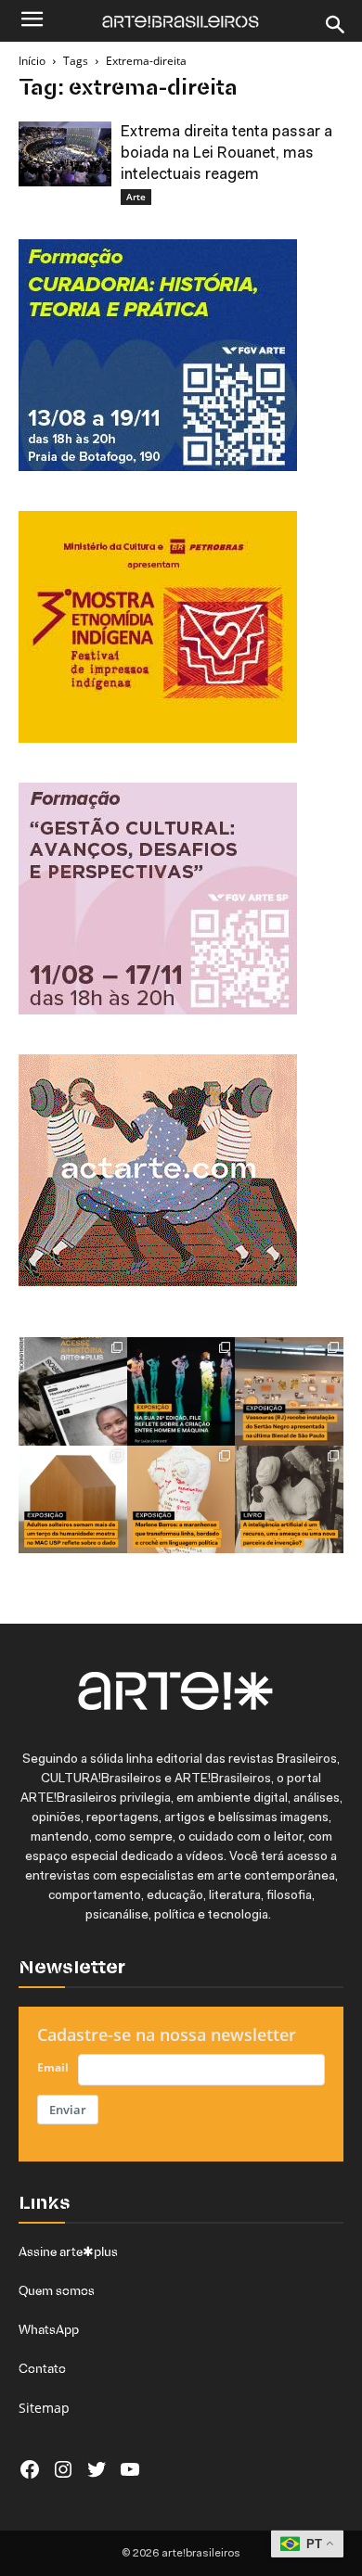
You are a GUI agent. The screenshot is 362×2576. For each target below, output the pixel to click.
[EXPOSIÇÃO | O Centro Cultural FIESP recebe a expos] (181, 1391)
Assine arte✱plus (68, 2251)
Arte (136, 197)
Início (32, 61)
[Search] (336, 25)
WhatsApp (49, 2329)
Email (53, 2067)
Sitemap (44, 2408)
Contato (42, 2368)
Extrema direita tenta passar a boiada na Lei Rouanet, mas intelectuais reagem (226, 153)
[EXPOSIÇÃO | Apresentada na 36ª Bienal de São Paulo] (289, 1391)
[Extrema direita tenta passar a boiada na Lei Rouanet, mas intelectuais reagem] (65, 154)
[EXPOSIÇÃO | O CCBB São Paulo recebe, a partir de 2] (181, 1500)
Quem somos (57, 2290)
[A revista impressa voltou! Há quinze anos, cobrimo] (73, 1391)
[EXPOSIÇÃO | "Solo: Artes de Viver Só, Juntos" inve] (73, 1500)
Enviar (68, 2110)
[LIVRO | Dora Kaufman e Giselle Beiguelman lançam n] (289, 1500)
